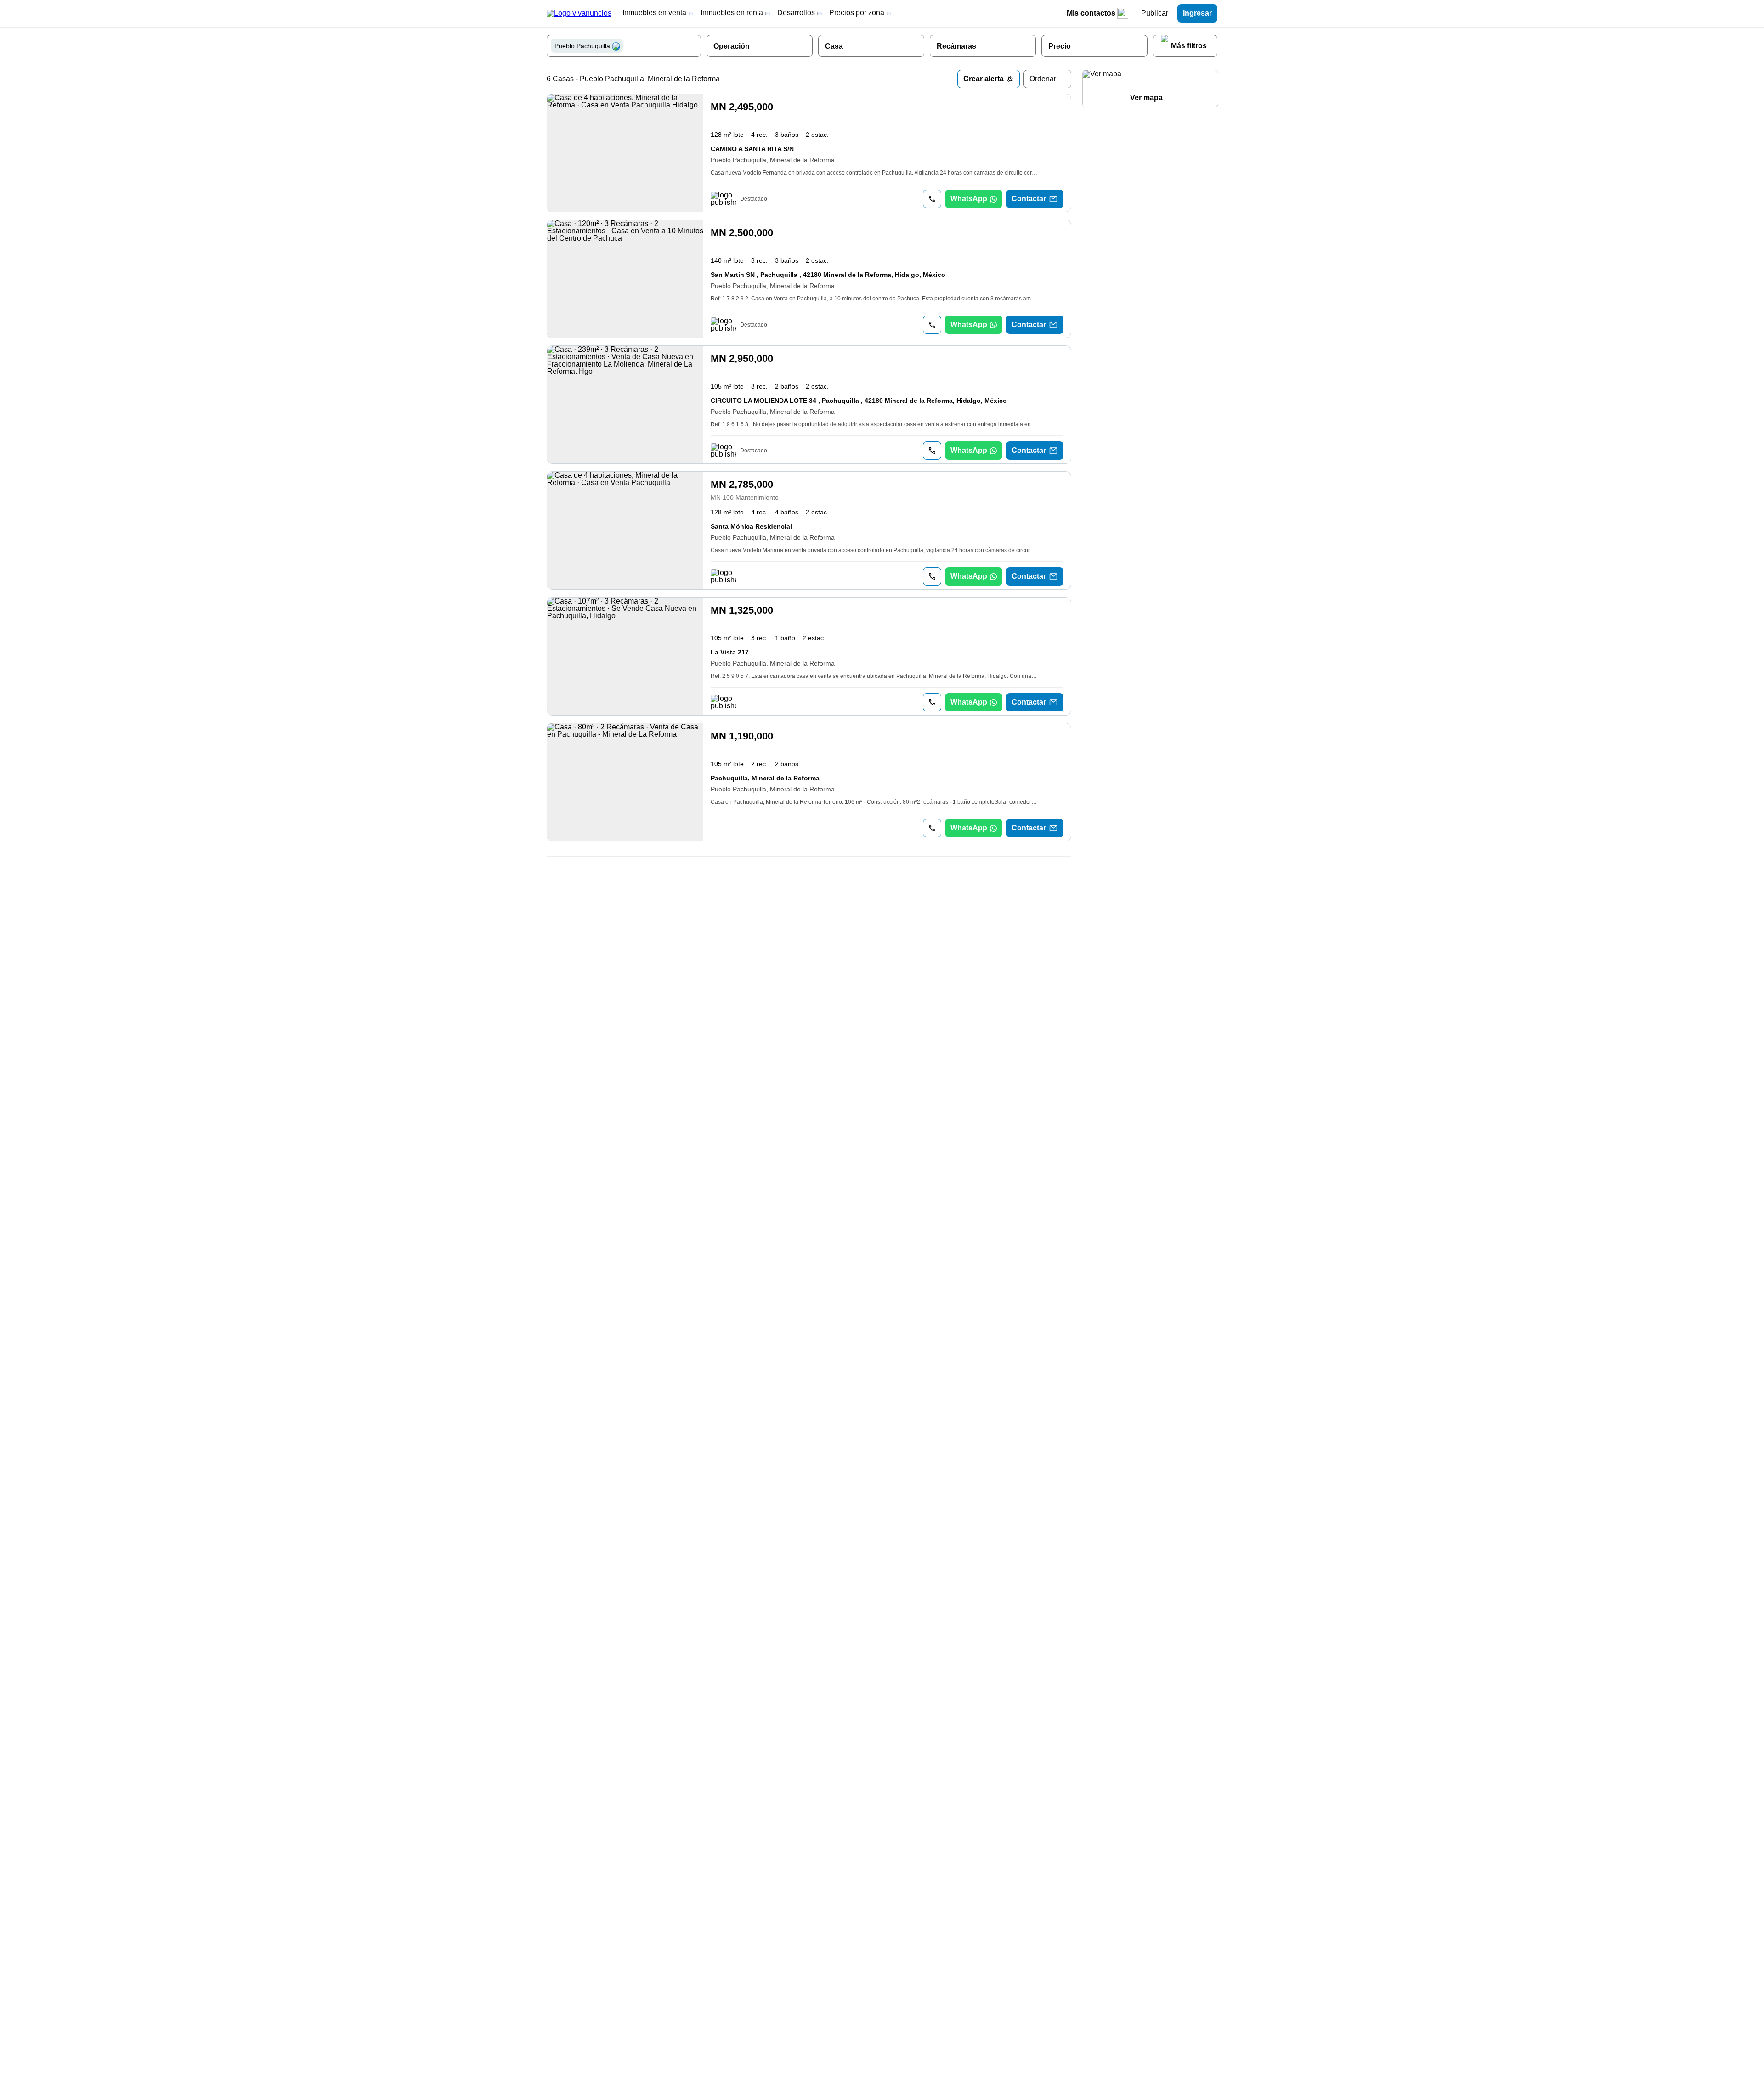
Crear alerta (984, 79)
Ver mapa (1146, 98)
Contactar (1029, 199)
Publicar (1155, 13)
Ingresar (1197, 13)
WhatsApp (969, 199)
